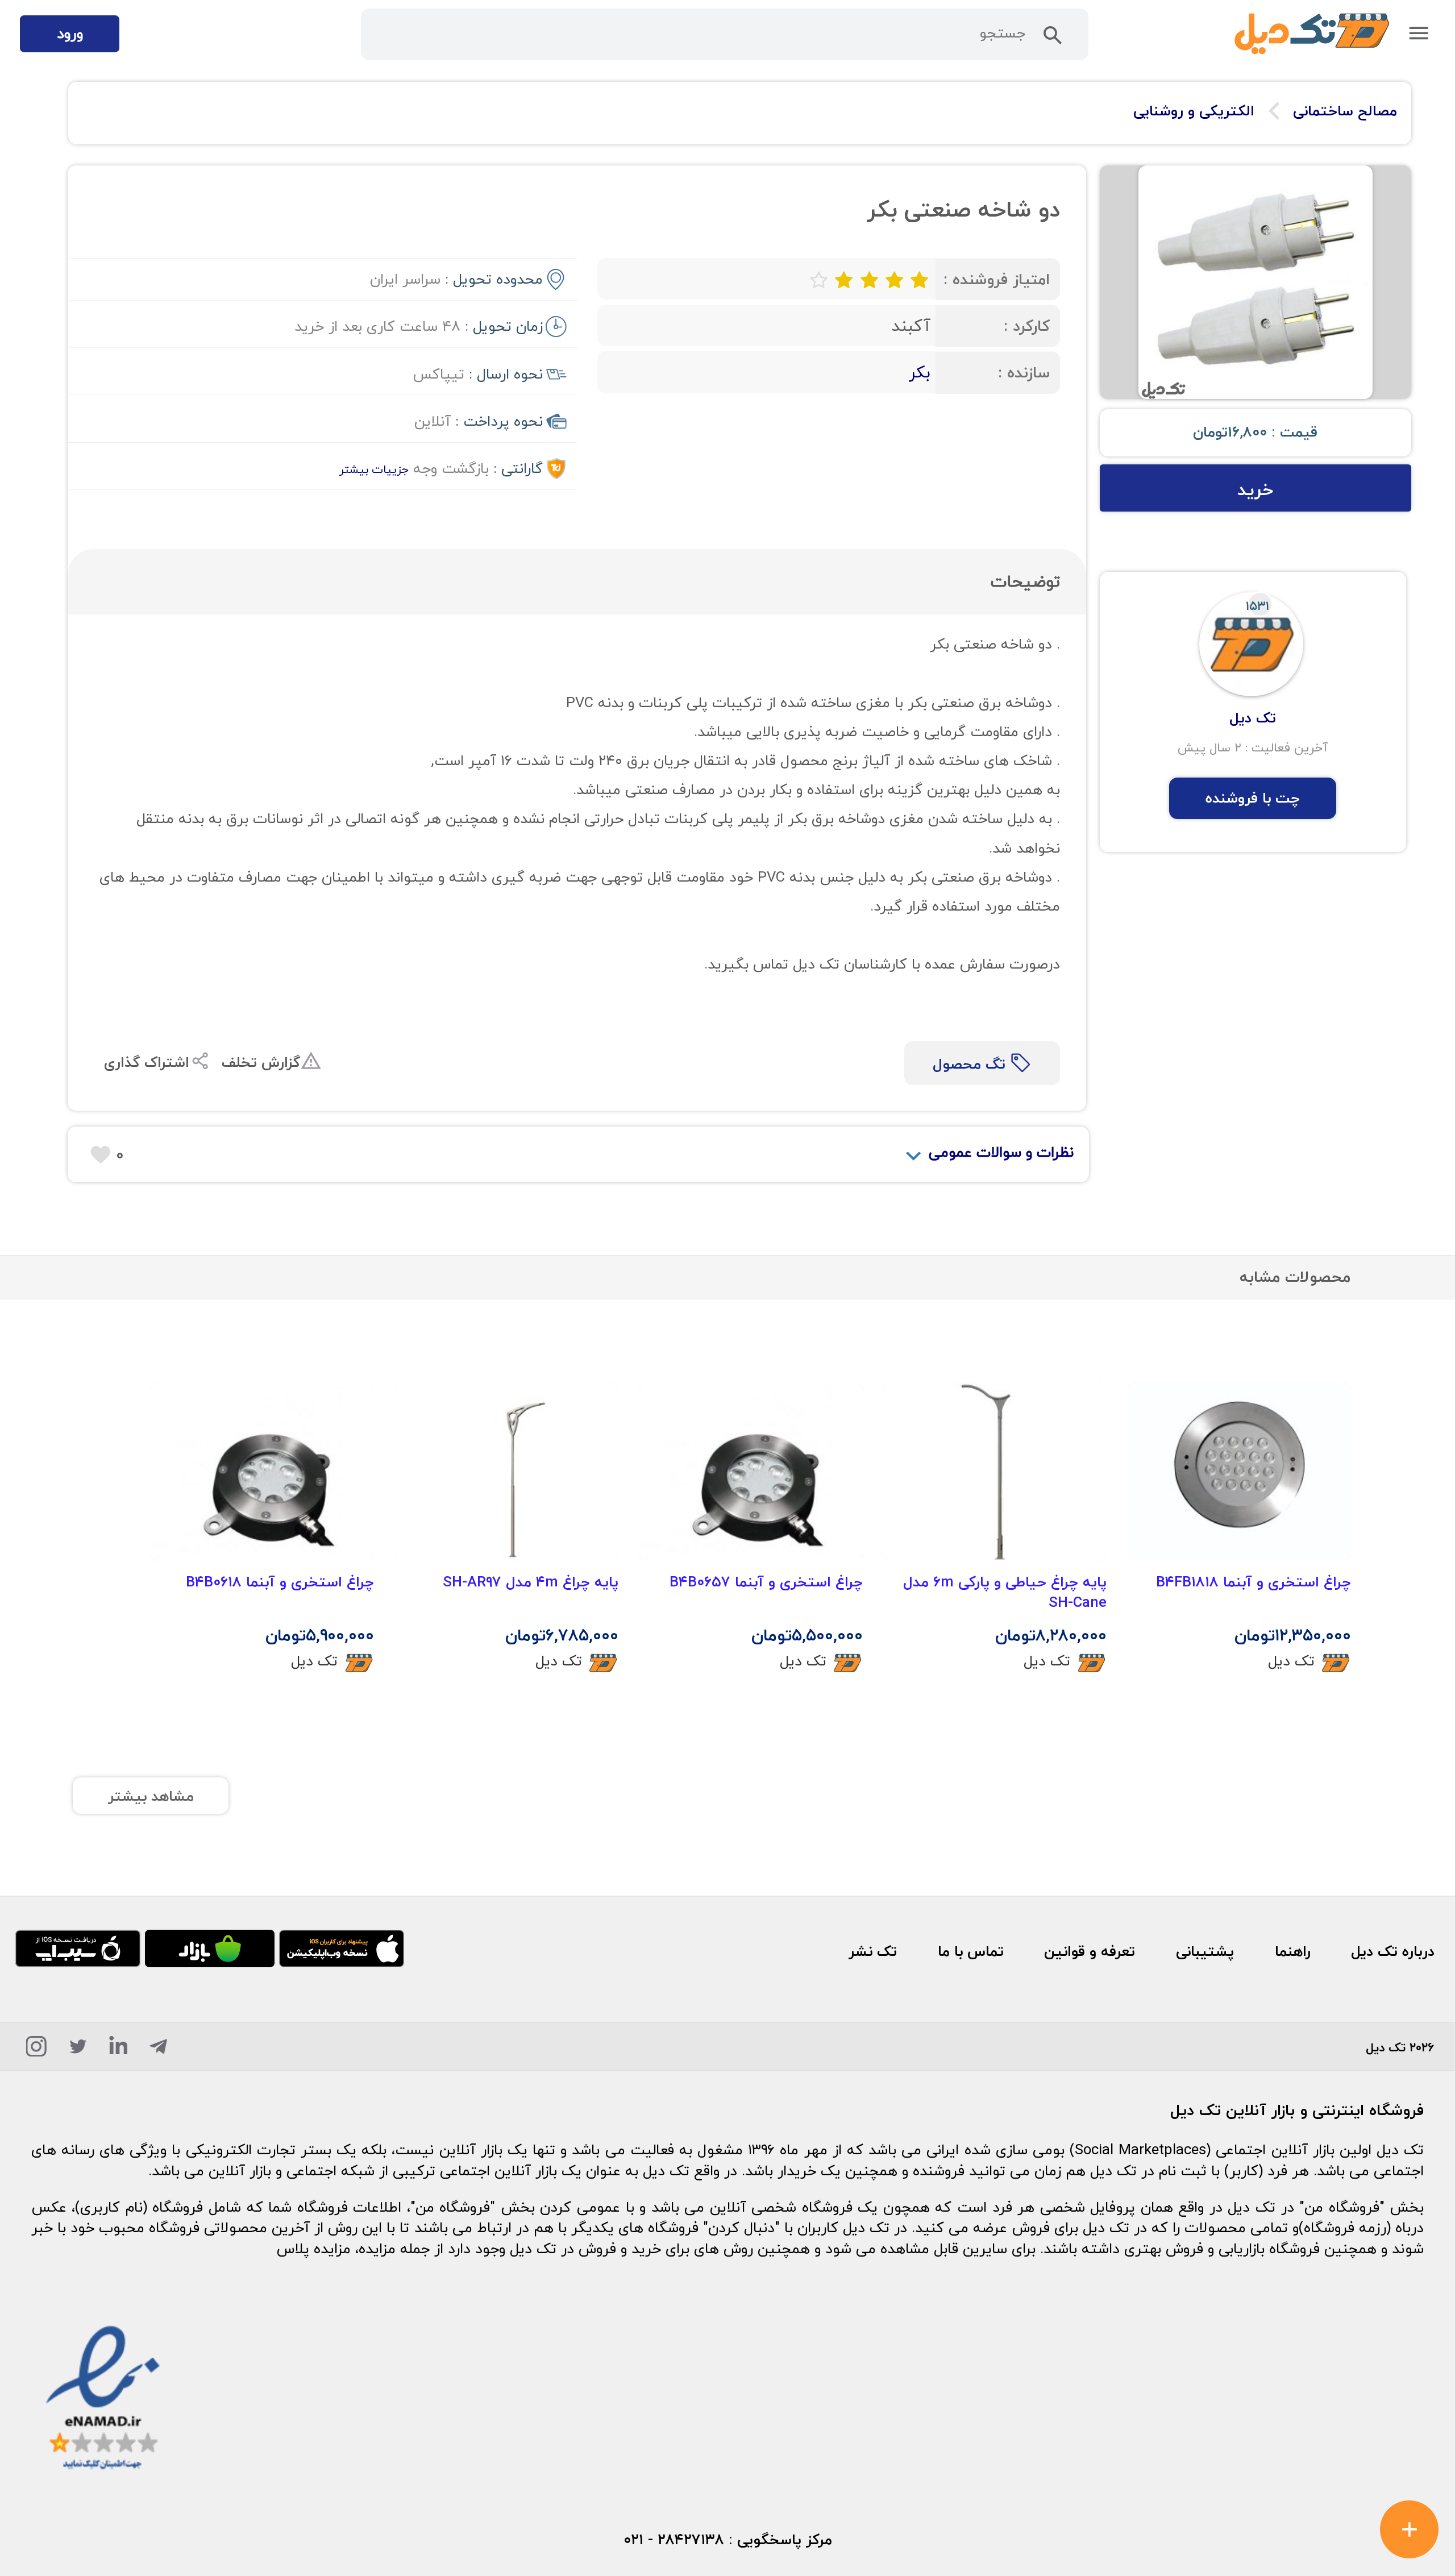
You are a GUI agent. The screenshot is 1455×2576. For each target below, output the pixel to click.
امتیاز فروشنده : (997, 279)
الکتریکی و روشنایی (1194, 111)
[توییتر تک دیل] (78, 2050)
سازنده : (1024, 373)
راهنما (1293, 1951)
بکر (920, 372)
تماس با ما (971, 1951)
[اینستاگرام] (36, 2050)
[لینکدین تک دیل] (119, 2050)
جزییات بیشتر (374, 469)
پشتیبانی (1205, 1951)
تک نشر (873, 1951)
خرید (1255, 489)
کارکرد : (1027, 326)
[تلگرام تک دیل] (158, 2050)
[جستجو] (1053, 39)
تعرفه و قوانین (1090, 1951)
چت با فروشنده (1253, 798)
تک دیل (1291, 1661)
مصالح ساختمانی (1345, 111)
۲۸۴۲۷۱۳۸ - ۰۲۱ (674, 2540)
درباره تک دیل (1393, 1951)
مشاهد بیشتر (151, 1796)
